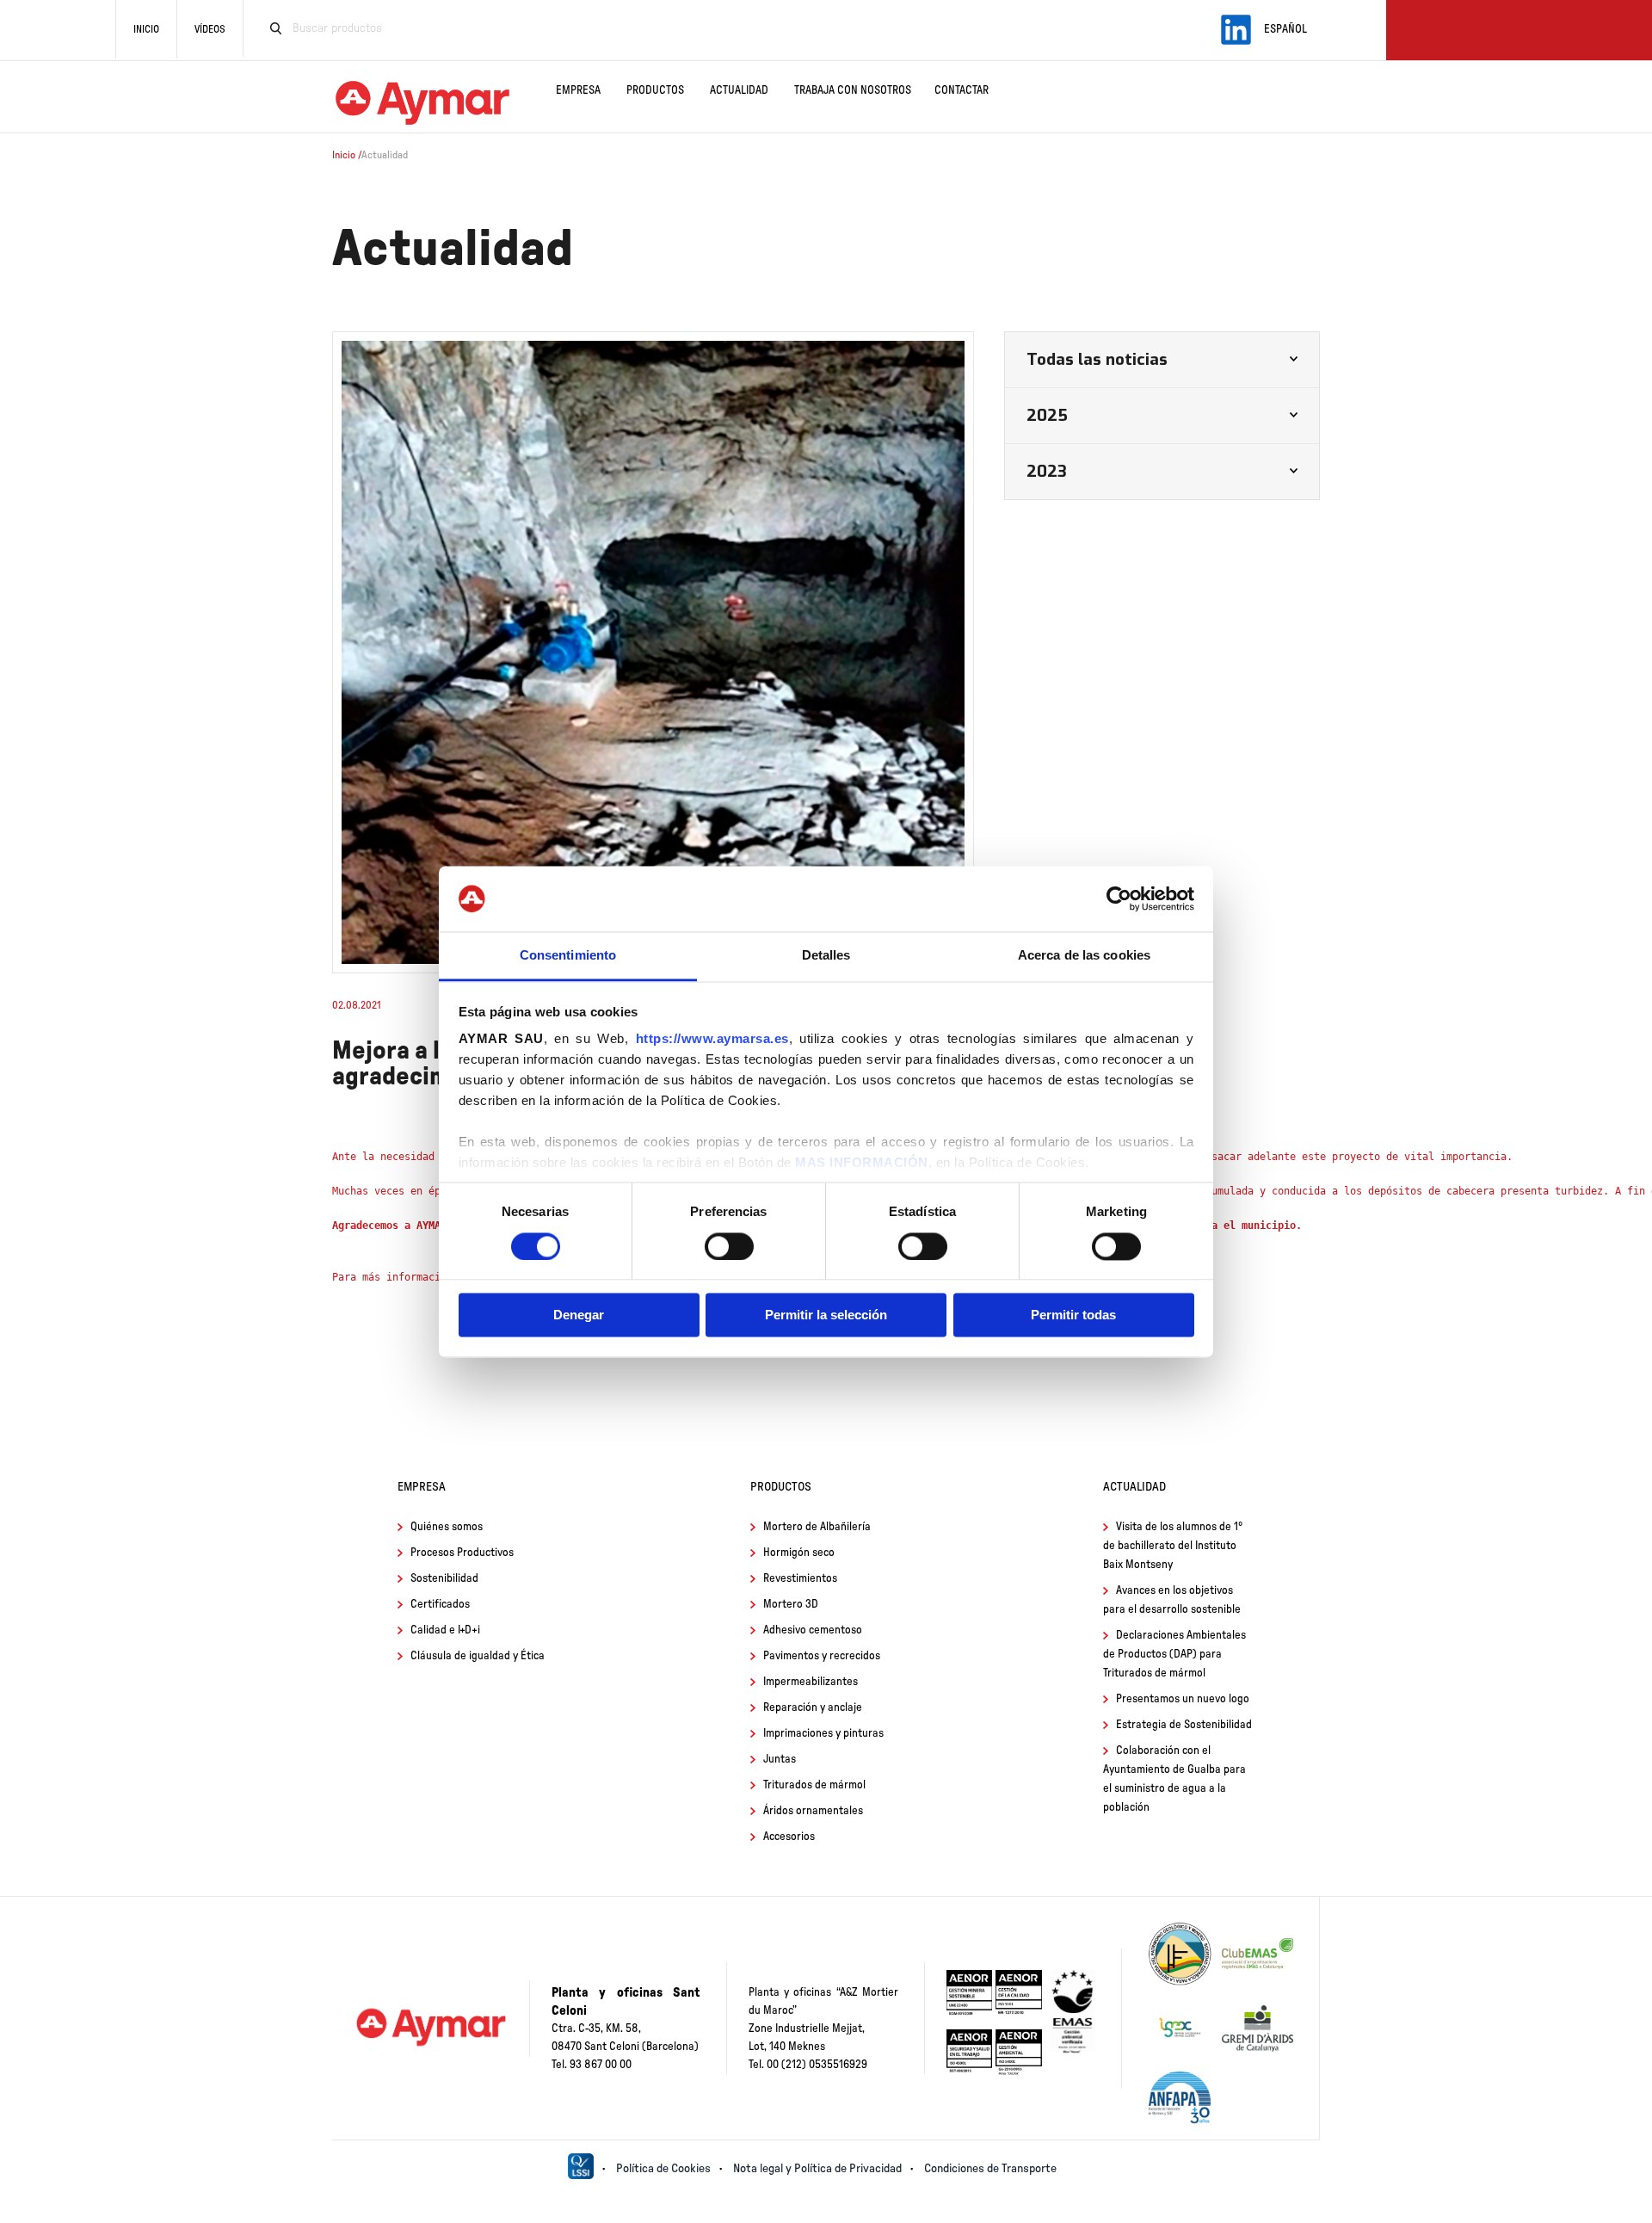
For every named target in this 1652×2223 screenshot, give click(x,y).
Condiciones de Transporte (990, 2169)
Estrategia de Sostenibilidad (1184, 1725)
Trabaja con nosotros (853, 91)
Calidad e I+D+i (445, 1630)
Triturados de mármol (814, 1785)
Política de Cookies (663, 2169)
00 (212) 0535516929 (817, 2065)
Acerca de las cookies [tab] (1084, 956)
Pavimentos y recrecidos (822, 1656)
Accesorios (789, 1837)
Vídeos (210, 29)
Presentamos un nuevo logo (1183, 1699)
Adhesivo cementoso (813, 1630)
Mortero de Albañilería (817, 1527)
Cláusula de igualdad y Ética (478, 1656)
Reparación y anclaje (813, 1708)
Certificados (440, 1605)
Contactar (962, 91)
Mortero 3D (791, 1605)
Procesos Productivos (462, 1553)
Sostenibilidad (444, 1579)
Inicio (146, 29)
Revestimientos (800, 1579)
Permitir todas (1073, 1315)
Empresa (578, 91)
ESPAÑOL (1285, 30)
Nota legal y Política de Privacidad (817, 2169)
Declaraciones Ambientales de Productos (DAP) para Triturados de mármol (1174, 1655)
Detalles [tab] (826, 956)
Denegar (579, 1315)
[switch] (729, 1246)
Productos (655, 91)
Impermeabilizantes (811, 1682)
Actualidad (739, 91)
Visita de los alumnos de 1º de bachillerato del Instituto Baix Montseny (1173, 1546)
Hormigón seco (799, 1553)
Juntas (780, 1760)
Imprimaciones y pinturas (823, 1734)
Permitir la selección (826, 1315)
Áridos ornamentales (813, 1811)
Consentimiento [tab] (568, 956)
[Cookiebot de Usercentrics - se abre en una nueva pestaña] (1119, 898)
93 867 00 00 (601, 2065)
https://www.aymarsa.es (712, 1039)
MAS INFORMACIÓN (862, 1163)
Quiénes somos (447, 1527)
